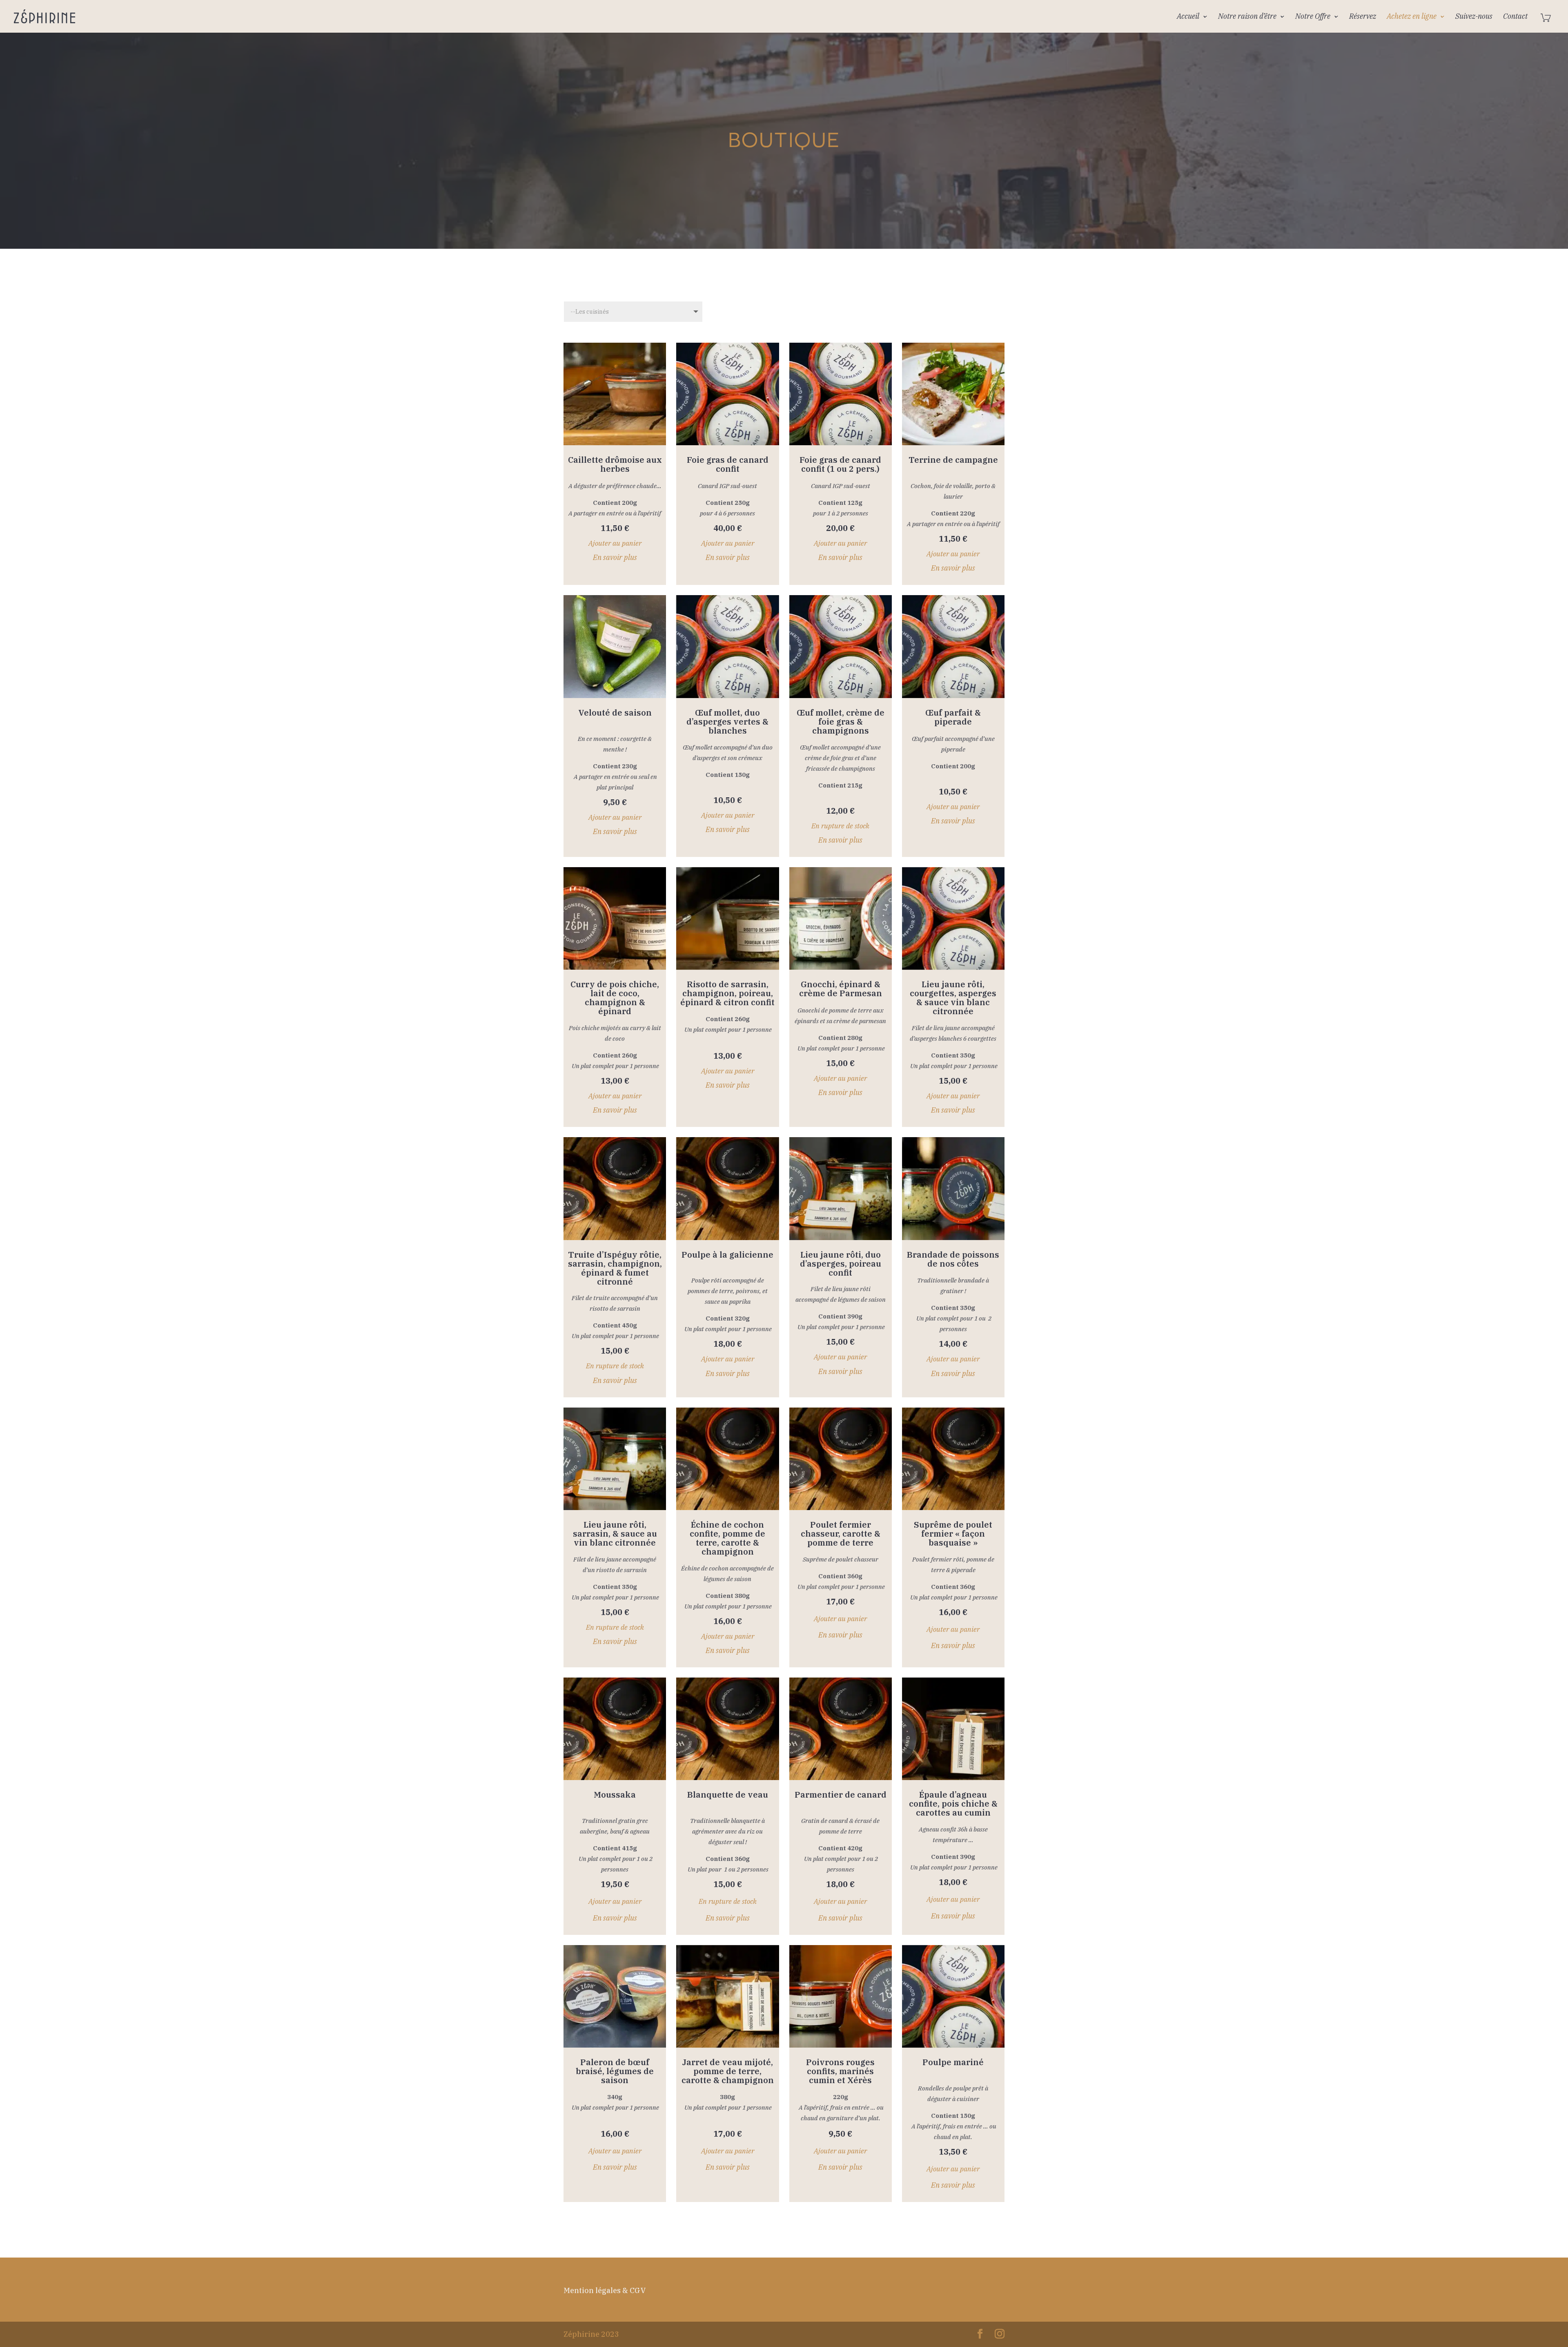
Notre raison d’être (1247, 17)
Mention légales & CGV (605, 2290)
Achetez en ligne (1412, 17)
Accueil (1188, 17)
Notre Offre (1313, 17)
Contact (1515, 17)
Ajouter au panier (615, 543)
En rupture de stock (840, 826)
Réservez (1363, 17)
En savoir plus (615, 557)
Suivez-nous (1474, 17)
